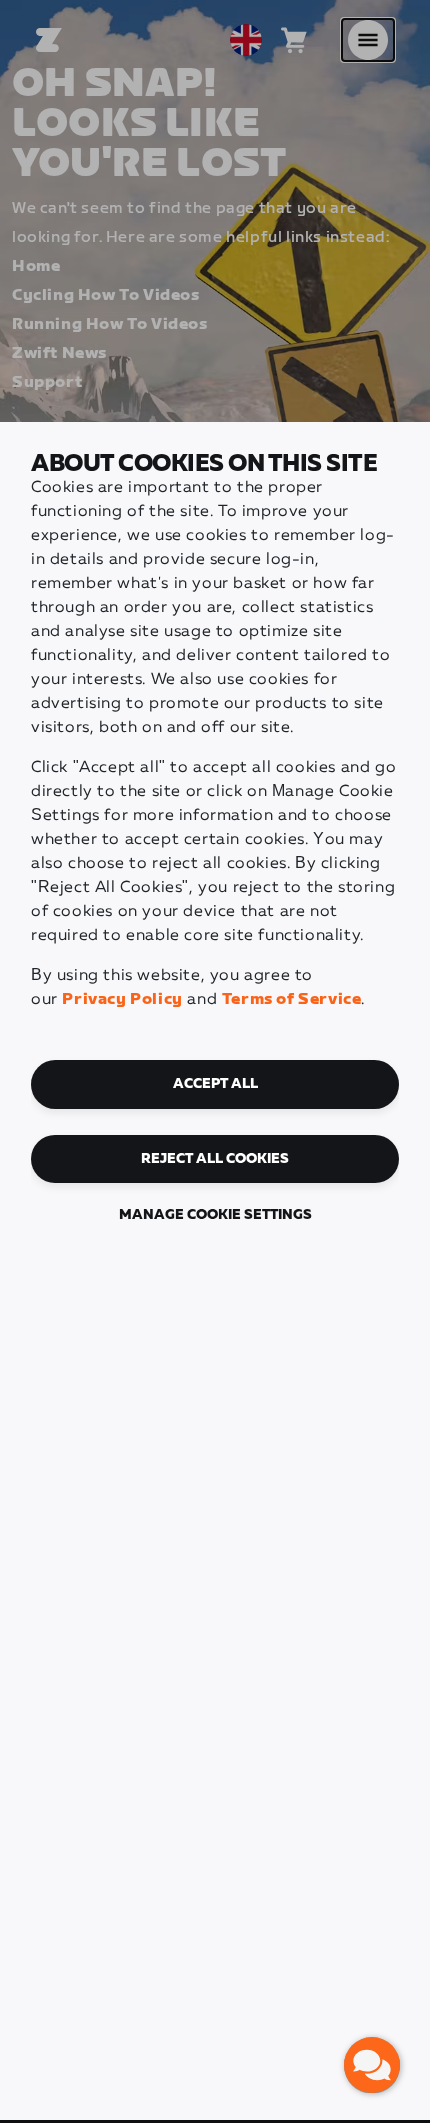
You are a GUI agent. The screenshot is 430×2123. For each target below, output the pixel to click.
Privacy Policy (122, 999)
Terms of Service (292, 999)
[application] (372, 2065)
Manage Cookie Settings (215, 1215)
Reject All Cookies (215, 1159)
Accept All (215, 1084)
